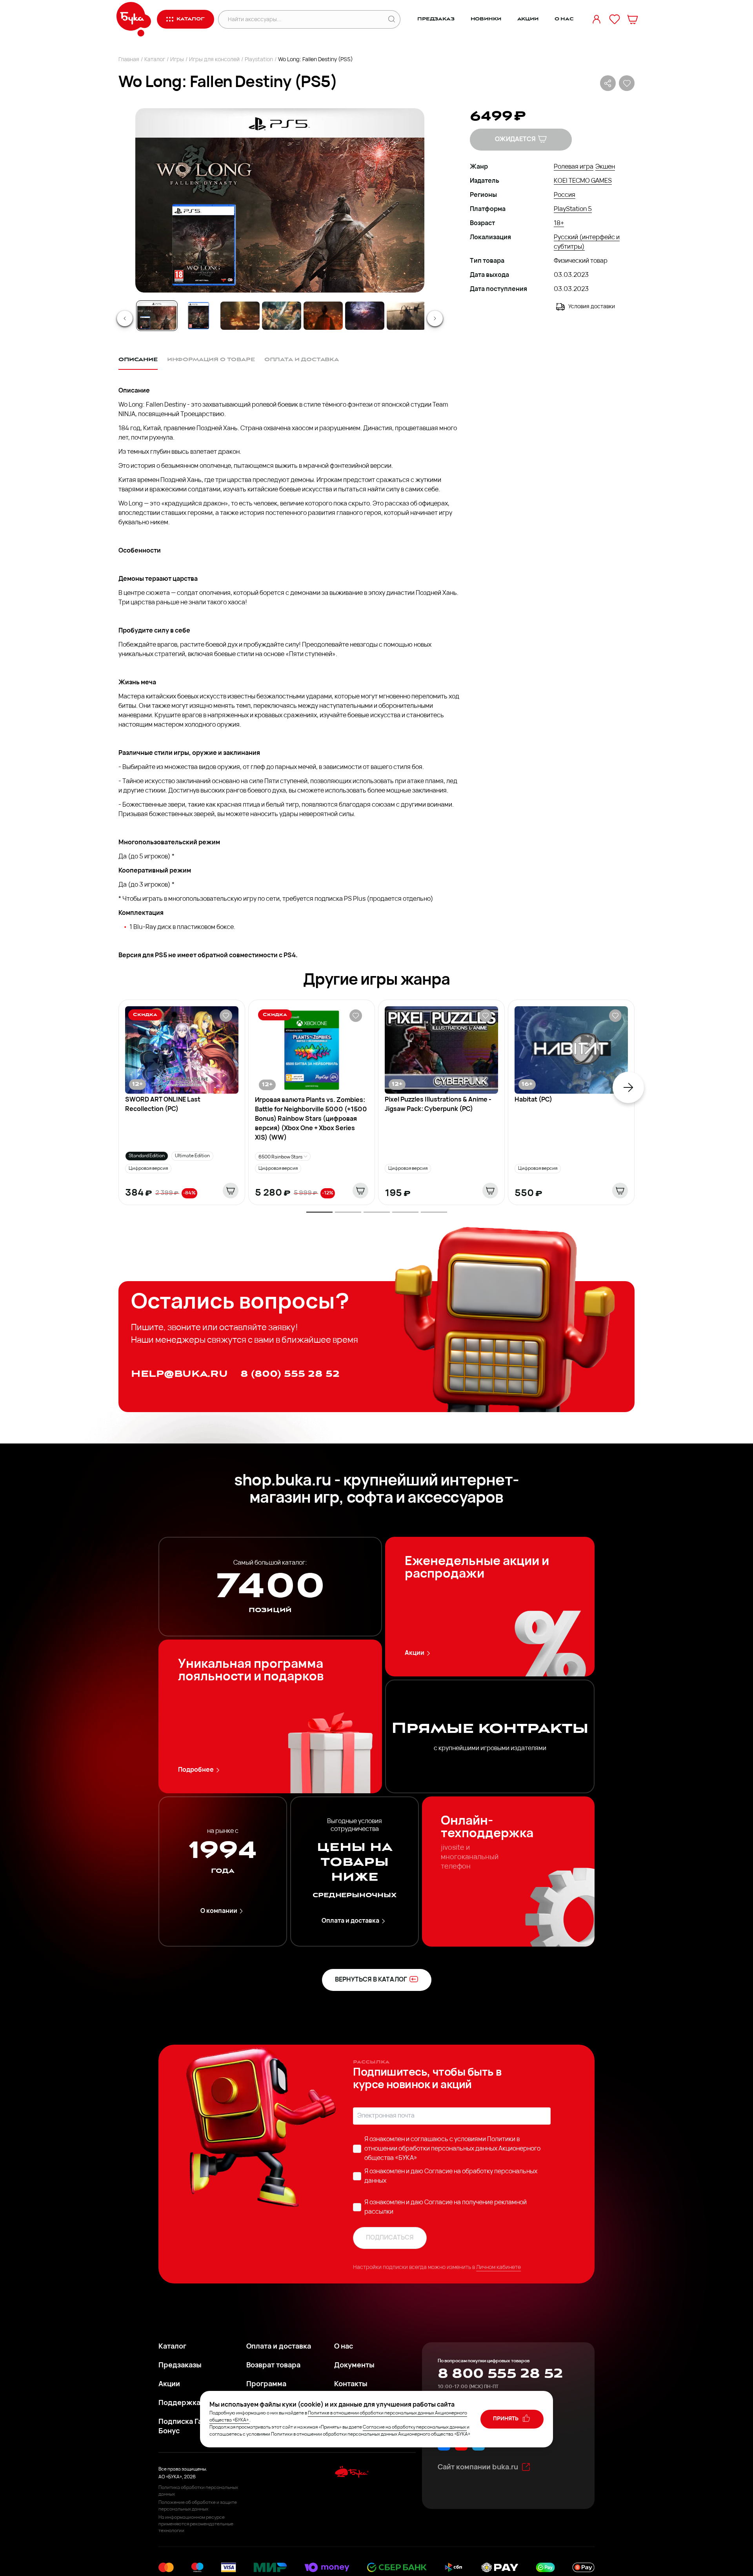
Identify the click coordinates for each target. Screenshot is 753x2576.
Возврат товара (273, 2366)
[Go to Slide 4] (282, 316)
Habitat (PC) (533, 1100)
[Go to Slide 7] (406, 316)
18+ (559, 224)
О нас (564, 19)
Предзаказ (436, 19)
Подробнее (196, 1770)
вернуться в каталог (371, 1980)
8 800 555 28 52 (500, 2374)
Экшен (605, 167)
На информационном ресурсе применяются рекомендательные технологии (196, 2524)
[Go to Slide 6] (365, 316)
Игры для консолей (214, 60)
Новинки (486, 19)
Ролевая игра (574, 167)
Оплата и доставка (350, 1921)
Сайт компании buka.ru (478, 2468)
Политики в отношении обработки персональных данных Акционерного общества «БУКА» (452, 2149)
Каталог (155, 60)
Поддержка (179, 2403)
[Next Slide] (435, 318)
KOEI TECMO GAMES (583, 181)
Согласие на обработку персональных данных (414, 2427)
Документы (354, 2366)
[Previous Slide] (125, 318)
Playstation (259, 60)
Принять (506, 2419)
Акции (528, 19)
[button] (279, 200)
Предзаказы (180, 2366)
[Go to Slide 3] (240, 316)
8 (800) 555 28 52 (290, 1374)
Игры (177, 60)
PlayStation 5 (573, 209)
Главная (129, 60)
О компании (219, 1911)
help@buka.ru (179, 1374)
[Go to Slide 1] (157, 316)
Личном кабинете (498, 2268)
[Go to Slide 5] (323, 316)
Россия (565, 195)
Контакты (351, 2385)
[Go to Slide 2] (198, 316)
